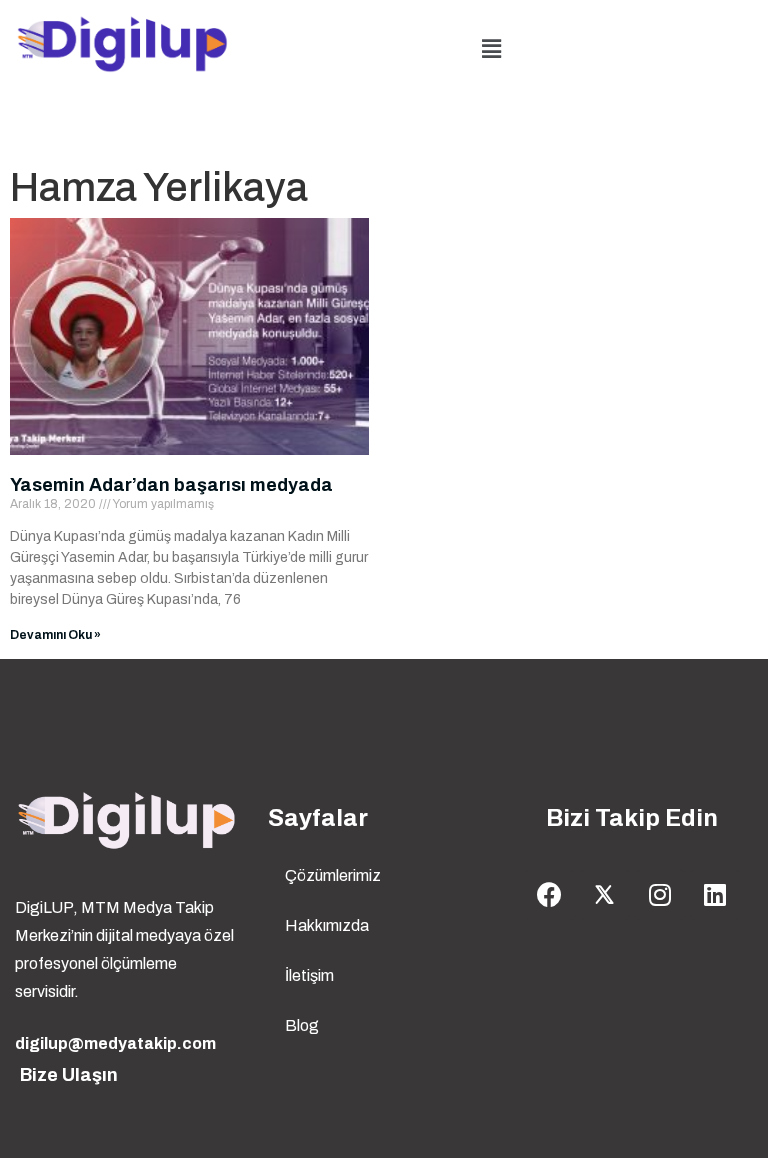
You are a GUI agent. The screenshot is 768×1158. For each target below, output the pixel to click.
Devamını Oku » (55, 635)
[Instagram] (660, 895)
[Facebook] (550, 895)
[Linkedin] (715, 895)
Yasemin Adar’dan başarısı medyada (171, 485)
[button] (492, 49)
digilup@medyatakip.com (115, 1043)
